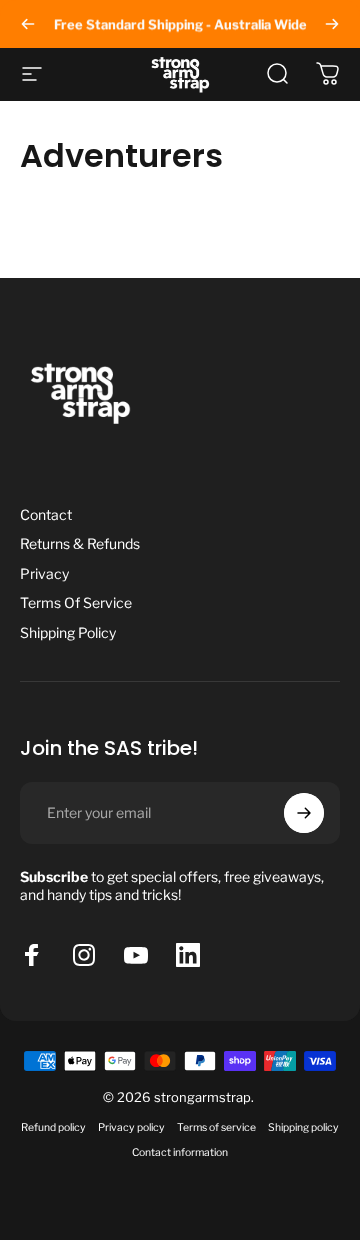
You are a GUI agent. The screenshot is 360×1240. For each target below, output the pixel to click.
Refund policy (53, 1127)
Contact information (180, 1152)
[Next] (332, 24)
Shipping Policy (68, 632)
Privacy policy (131, 1127)
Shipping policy (303, 1127)
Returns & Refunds (80, 543)
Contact (46, 514)
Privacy (44, 573)
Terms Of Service (76, 602)
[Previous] (28, 24)
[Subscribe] (304, 813)
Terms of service (216, 1127)
